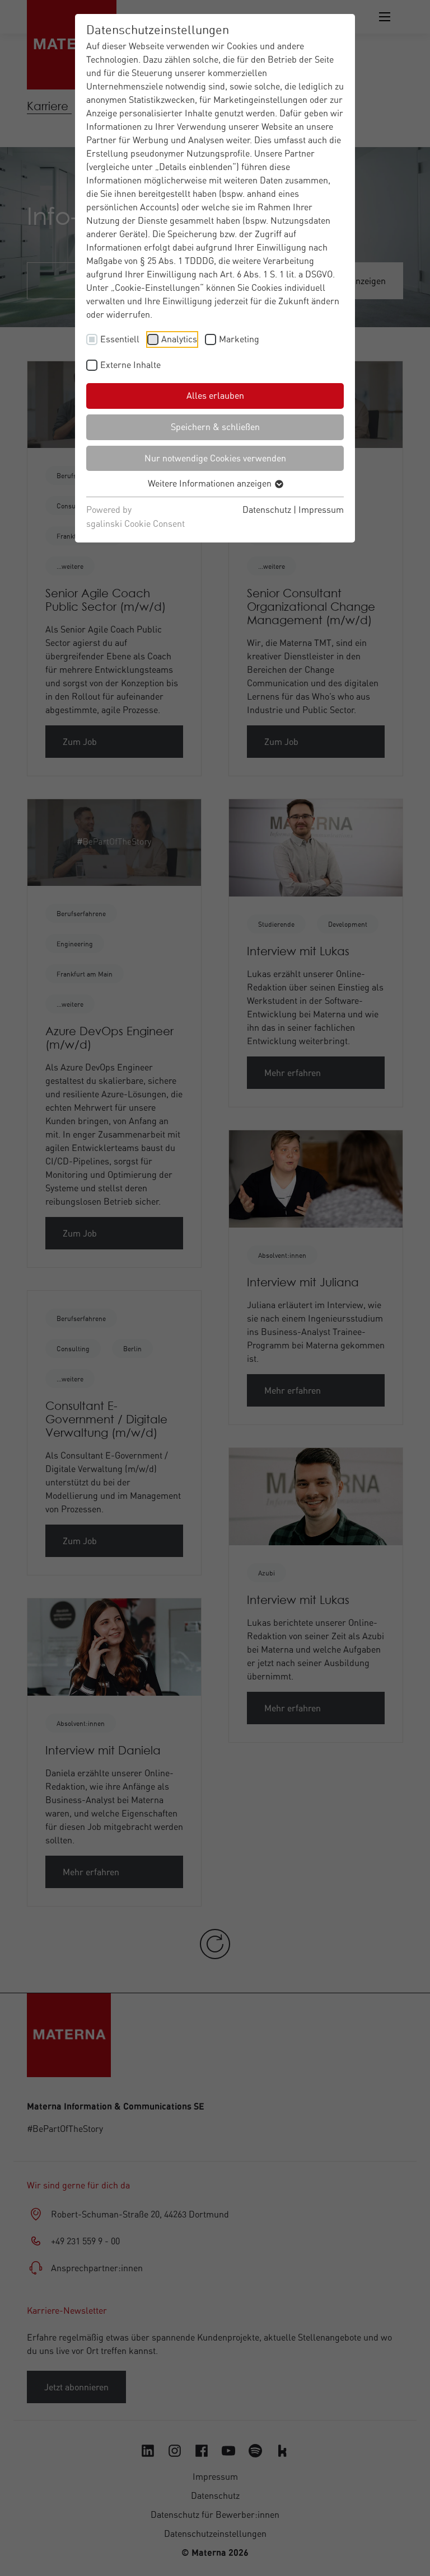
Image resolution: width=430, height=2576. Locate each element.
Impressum (321, 509)
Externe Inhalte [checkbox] (130, 365)
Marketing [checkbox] (239, 339)
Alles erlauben (215, 395)
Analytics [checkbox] (179, 339)
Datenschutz (267, 509)
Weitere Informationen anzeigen (211, 483)
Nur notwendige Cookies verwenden (215, 458)
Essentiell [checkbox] (120, 339)
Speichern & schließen (215, 427)
